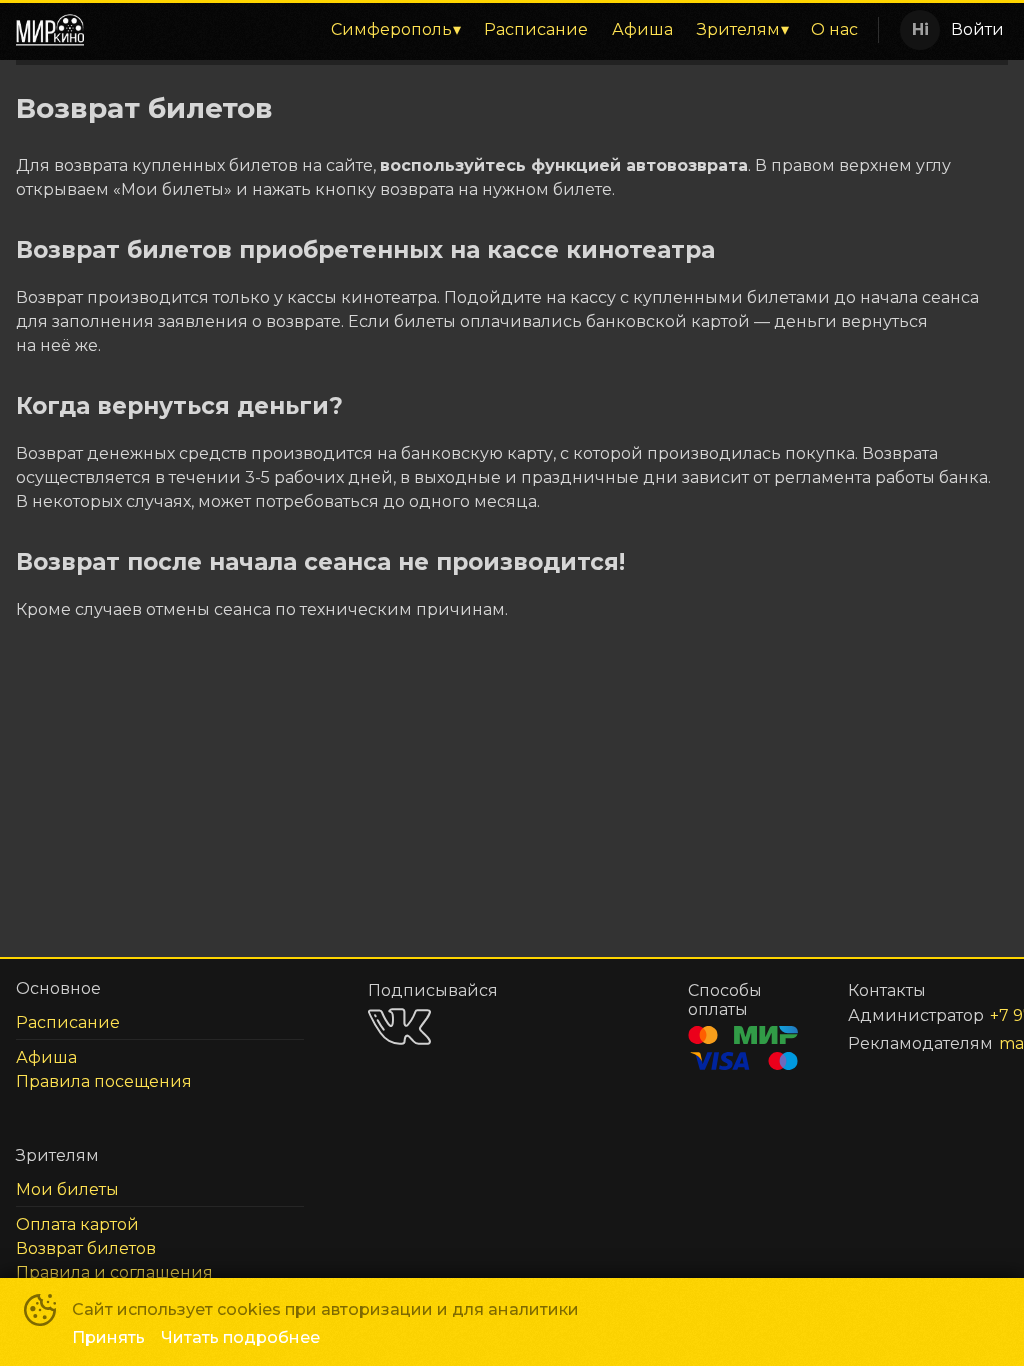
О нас (834, 29)
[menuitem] (395, 30)
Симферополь (391, 29)
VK (399, 1026)
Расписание (536, 29)
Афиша (642, 29)
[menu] (485, 30)
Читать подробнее (240, 1337)
